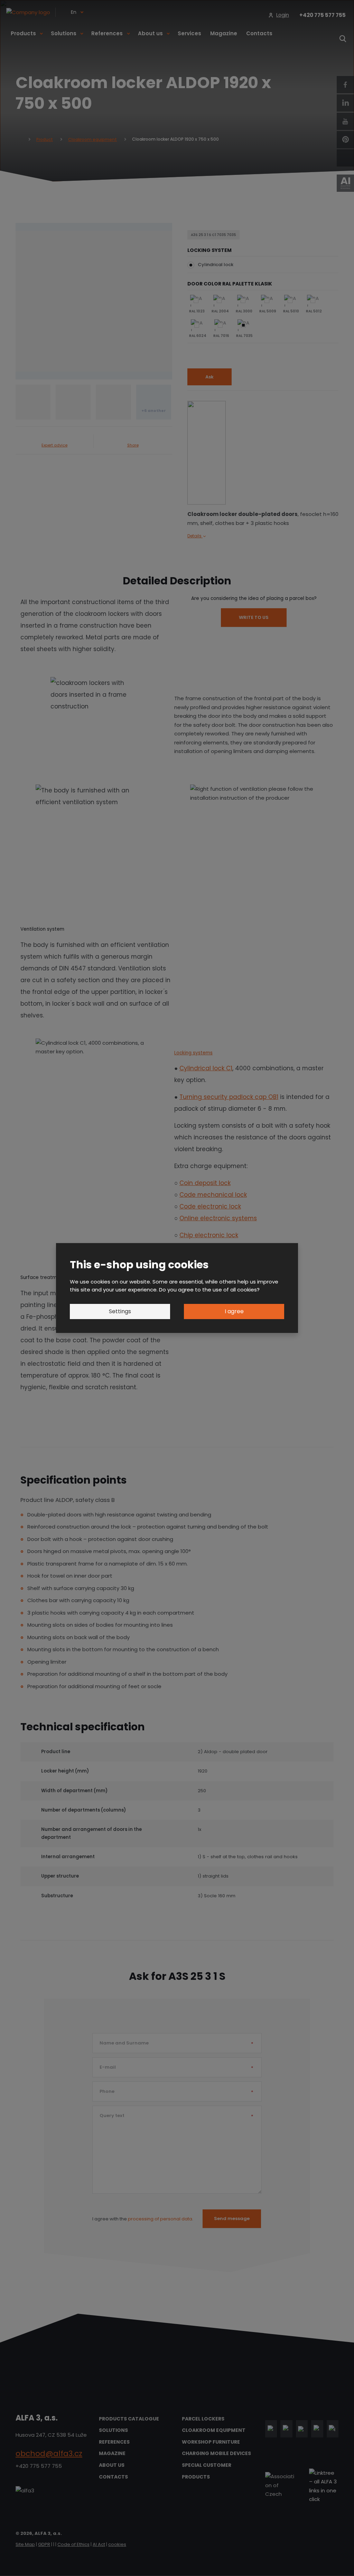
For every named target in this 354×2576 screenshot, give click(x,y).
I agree (234, 1311)
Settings (120, 1311)
